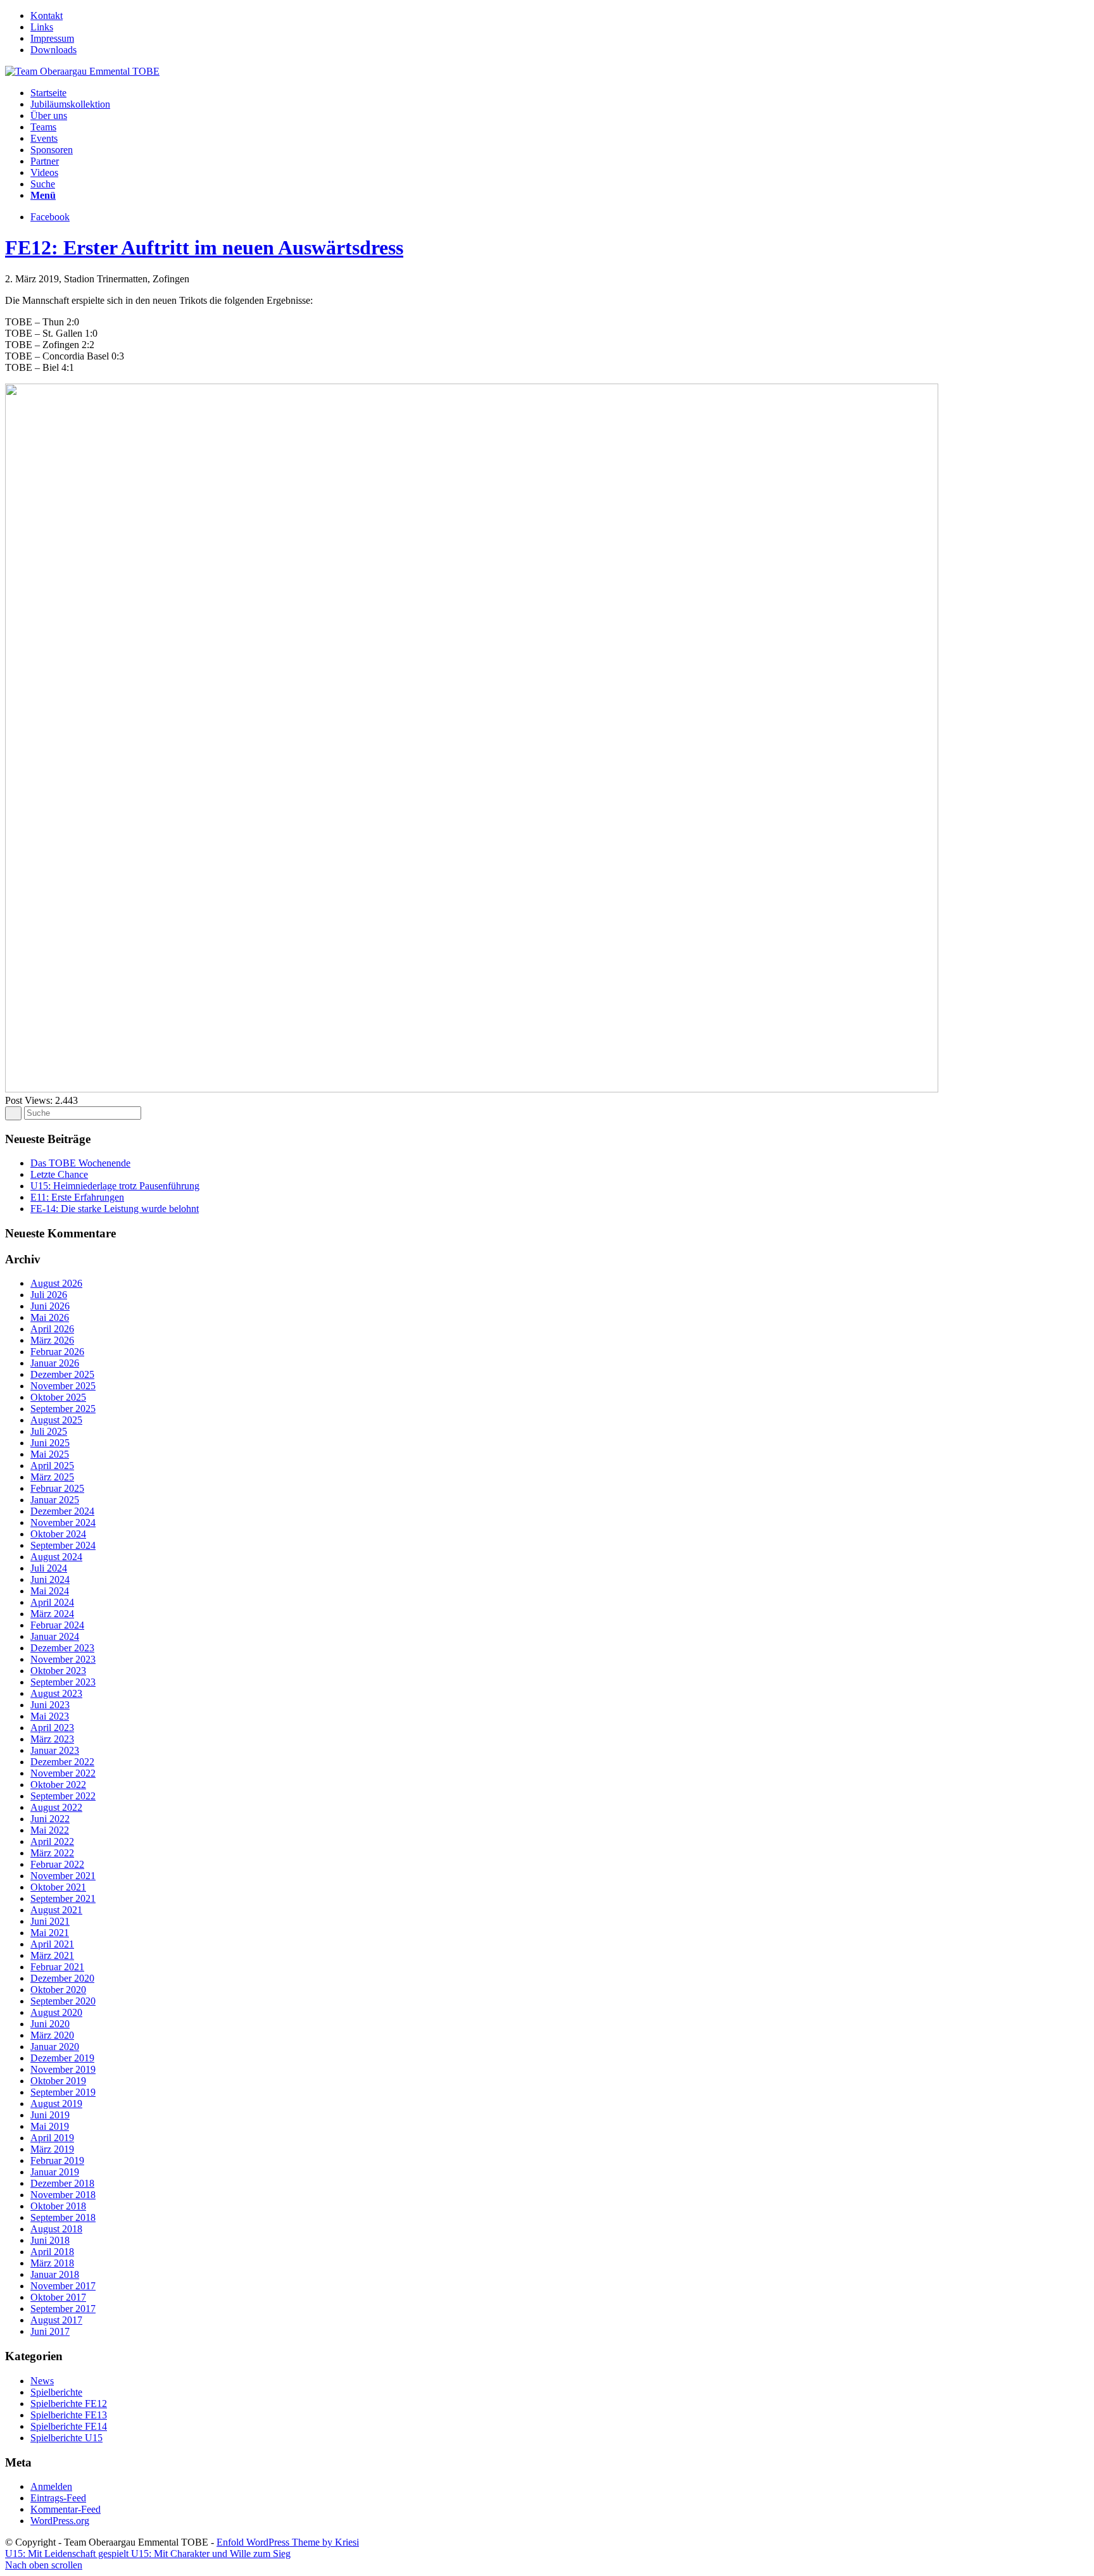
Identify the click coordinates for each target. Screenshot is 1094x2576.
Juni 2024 (50, 1579)
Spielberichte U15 (66, 2438)
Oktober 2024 (58, 1534)
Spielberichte (56, 2392)
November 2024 (63, 1522)
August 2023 (56, 1693)
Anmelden (51, 2486)
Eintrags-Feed (58, 2498)
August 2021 (56, 1910)
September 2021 (63, 1898)
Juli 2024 (49, 1568)
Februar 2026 (57, 1352)
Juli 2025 (49, 1431)
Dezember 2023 (62, 1648)
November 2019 (63, 2069)
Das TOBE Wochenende (80, 1163)
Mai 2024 (50, 1591)
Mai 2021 (50, 1933)
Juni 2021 (50, 1921)
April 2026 (52, 1329)
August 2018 (56, 2229)
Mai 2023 (50, 1716)
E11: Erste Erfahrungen (77, 1197)
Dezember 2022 (62, 1762)
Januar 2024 (55, 1636)
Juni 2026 (50, 1306)
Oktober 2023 (58, 1671)
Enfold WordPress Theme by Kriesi (288, 2542)
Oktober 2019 (58, 2081)
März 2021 (52, 1955)
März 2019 (52, 2149)
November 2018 (63, 2195)
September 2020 (63, 2001)
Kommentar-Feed (66, 2509)
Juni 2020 (50, 2024)
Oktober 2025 (58, 1397)
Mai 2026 (50, 1317)
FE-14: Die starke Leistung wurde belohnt (115, 1209)
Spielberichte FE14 (69, 2426)
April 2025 (52, 1466)
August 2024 (56, 1557)
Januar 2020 (55, 2047)
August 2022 (56, 1807)
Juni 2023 (50, 1705)
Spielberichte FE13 (69, 2415)
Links (42, 27)
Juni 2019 (50, 2115)
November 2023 (63, 1659)
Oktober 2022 (58, 1785)
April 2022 (52, 1841)
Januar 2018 (55, 2274)
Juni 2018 (50, 2240)
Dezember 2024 (62, 1511)
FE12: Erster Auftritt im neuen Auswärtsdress (204, 247)
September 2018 (63, 2217)
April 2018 (52, 2252)
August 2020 (56, 2012)
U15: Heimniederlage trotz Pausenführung (115, 1186)
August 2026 (56, 1283)
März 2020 (52, 2035)
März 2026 (52, 1340)
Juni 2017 (50, 2331)
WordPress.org (60, 2521)
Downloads (53, 50)
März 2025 (52, 1477)
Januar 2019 (55, 2172)
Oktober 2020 (58, 1990)
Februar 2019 (57, 2160)
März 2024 (52, 1614)
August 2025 (56, 1420)
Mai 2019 (50, 2126)
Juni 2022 (50, 1819)
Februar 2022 (57, 1864)
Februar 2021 (57, 1967)
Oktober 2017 (58, 2297)
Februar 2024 (57, 1625)
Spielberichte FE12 (69, 2404)
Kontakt (47, 16)
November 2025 (63, 1386)
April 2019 (52, 2138)
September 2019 (63, 2092)
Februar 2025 (57, 1488)
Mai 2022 (50, 1830)
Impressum (52, 38)
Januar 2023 (55, 1750)
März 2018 (52, 2263)
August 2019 (56, 2104)
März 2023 (52, 1739)
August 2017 (56, 2320)
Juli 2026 (49, 1295)
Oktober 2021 (58, 1887)
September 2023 (63, 1682)
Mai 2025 (50, 1454)
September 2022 (63, 1796)
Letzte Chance (59, 1174)
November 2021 (63, 1876)
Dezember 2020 (62, 1978)
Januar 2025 (55, 1500)
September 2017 (63, 2309)
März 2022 (52, 1853)
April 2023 (52, 1728)
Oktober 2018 (58, 2206)
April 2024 (52, 1602)
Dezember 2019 (62, 2058)
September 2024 (63, 1545)
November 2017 (63, 2286)
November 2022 (63, 1773)
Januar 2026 (55, 1363)
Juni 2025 (50, 1443)
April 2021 (52, 1944)
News (42, 2381)
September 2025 (63, 1409)
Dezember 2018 (62, 2183)
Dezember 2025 (62, 1374)
